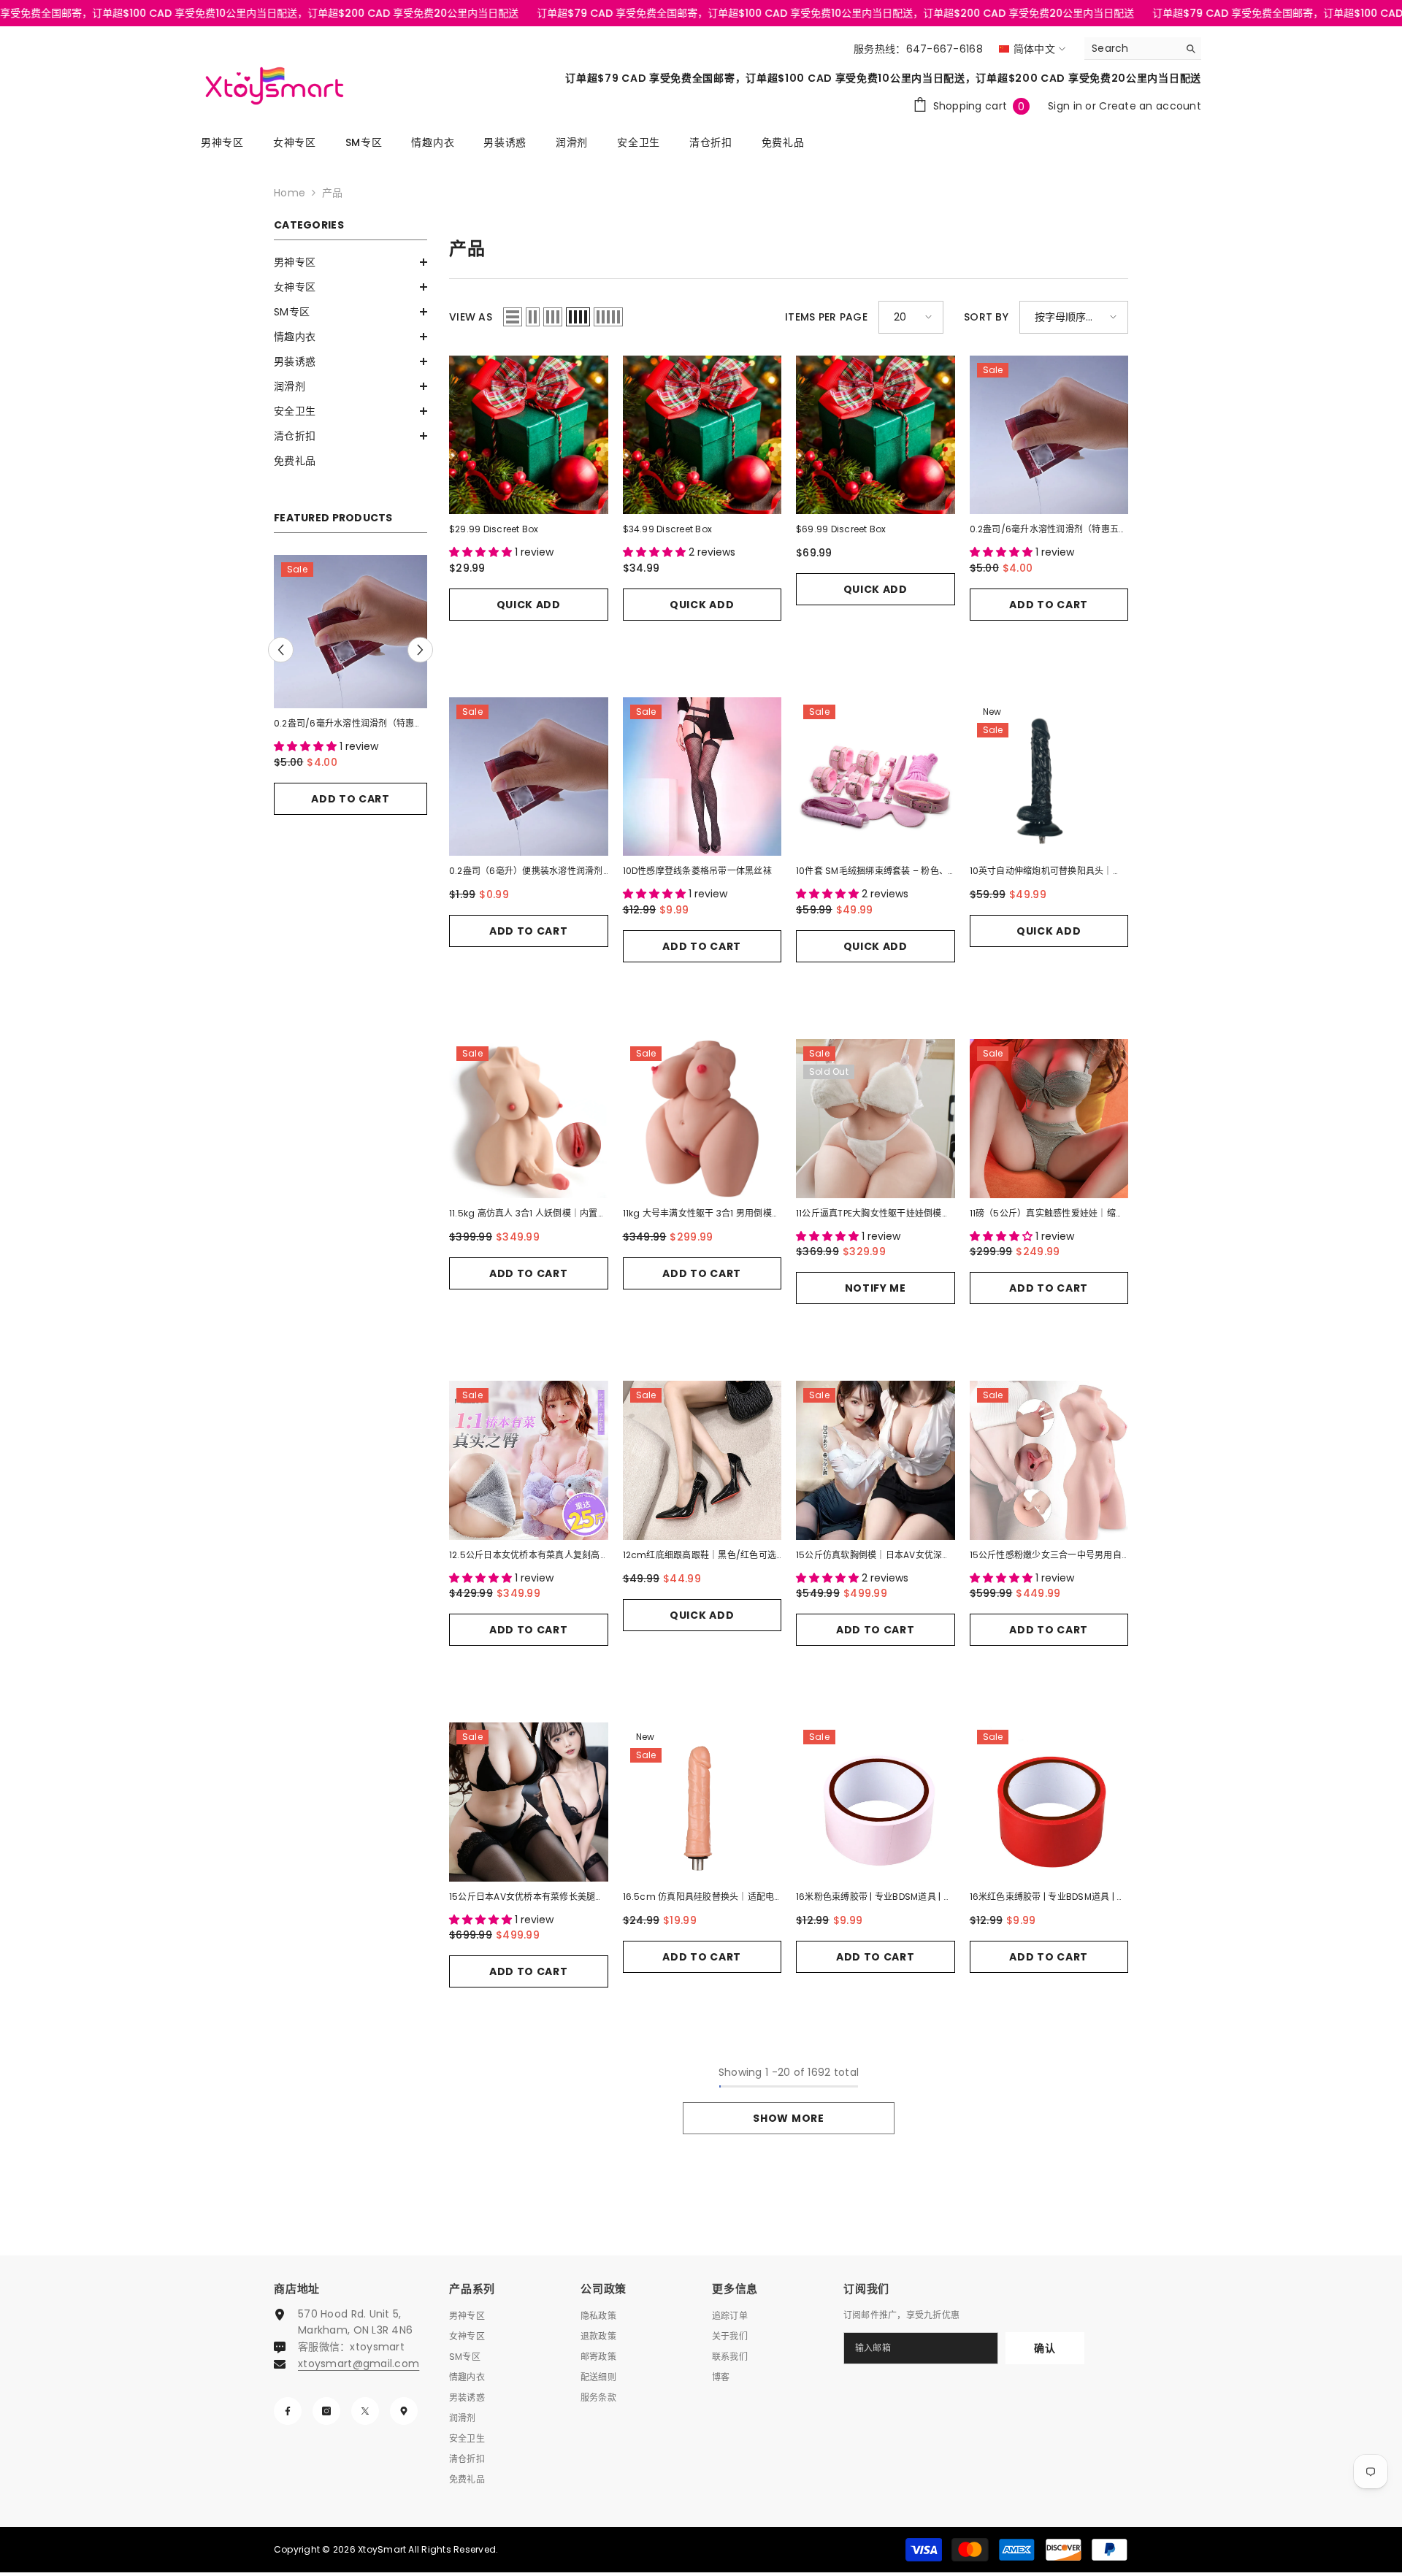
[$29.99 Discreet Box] (529, 435)
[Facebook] (288, 2411)
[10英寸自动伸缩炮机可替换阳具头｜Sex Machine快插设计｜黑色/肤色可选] (1049, 777)
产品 (333, 193)
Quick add (529, 605)
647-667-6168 (945, 49)
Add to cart (350, 783)
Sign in (1066, 106)
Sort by (986, 317)
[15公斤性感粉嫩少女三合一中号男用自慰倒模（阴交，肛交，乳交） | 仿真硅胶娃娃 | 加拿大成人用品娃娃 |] (1049, 1460)
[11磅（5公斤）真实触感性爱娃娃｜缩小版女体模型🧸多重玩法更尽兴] (1049, 1119)
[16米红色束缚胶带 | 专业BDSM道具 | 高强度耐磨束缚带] (1049, 1802)
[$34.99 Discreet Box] (702, 435)
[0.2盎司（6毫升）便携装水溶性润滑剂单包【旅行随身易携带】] (350, 632)
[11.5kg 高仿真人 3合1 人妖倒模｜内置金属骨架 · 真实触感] (529, 1119)
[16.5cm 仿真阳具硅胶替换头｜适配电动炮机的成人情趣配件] (702, 1802)
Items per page (826, 317)
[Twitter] (365, 2411)
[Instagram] (326, 2411)
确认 (1045, 2348)
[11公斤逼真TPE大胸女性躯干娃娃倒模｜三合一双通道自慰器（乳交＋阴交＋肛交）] (876, 1119)
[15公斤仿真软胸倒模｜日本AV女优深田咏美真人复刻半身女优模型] (876, 1460)
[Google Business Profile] (404, 2411)
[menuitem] (350, 262)
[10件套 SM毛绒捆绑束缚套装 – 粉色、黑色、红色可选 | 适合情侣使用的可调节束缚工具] (876, 777)
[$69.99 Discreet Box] (876, 435)
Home (290, 193)
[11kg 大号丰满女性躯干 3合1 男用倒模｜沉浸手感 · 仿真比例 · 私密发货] (702, 1119)
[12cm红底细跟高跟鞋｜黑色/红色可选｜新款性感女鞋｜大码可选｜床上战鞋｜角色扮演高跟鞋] (702, 1460)
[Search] (1143, 49)
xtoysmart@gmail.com (359, 2364)
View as (471, 317)
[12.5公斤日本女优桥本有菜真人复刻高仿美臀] (529, 1460)
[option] (350, 694)
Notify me (876, 1288)
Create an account (1150, 106)
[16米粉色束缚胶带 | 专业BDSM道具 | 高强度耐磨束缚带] (876, 1802)
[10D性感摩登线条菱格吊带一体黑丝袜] (702, 777)
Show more (788, 2118)
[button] (350, 262)
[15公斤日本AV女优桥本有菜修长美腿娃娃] (529, 1802)
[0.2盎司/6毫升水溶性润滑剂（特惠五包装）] (1049, 435)
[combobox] (1131, 48)
